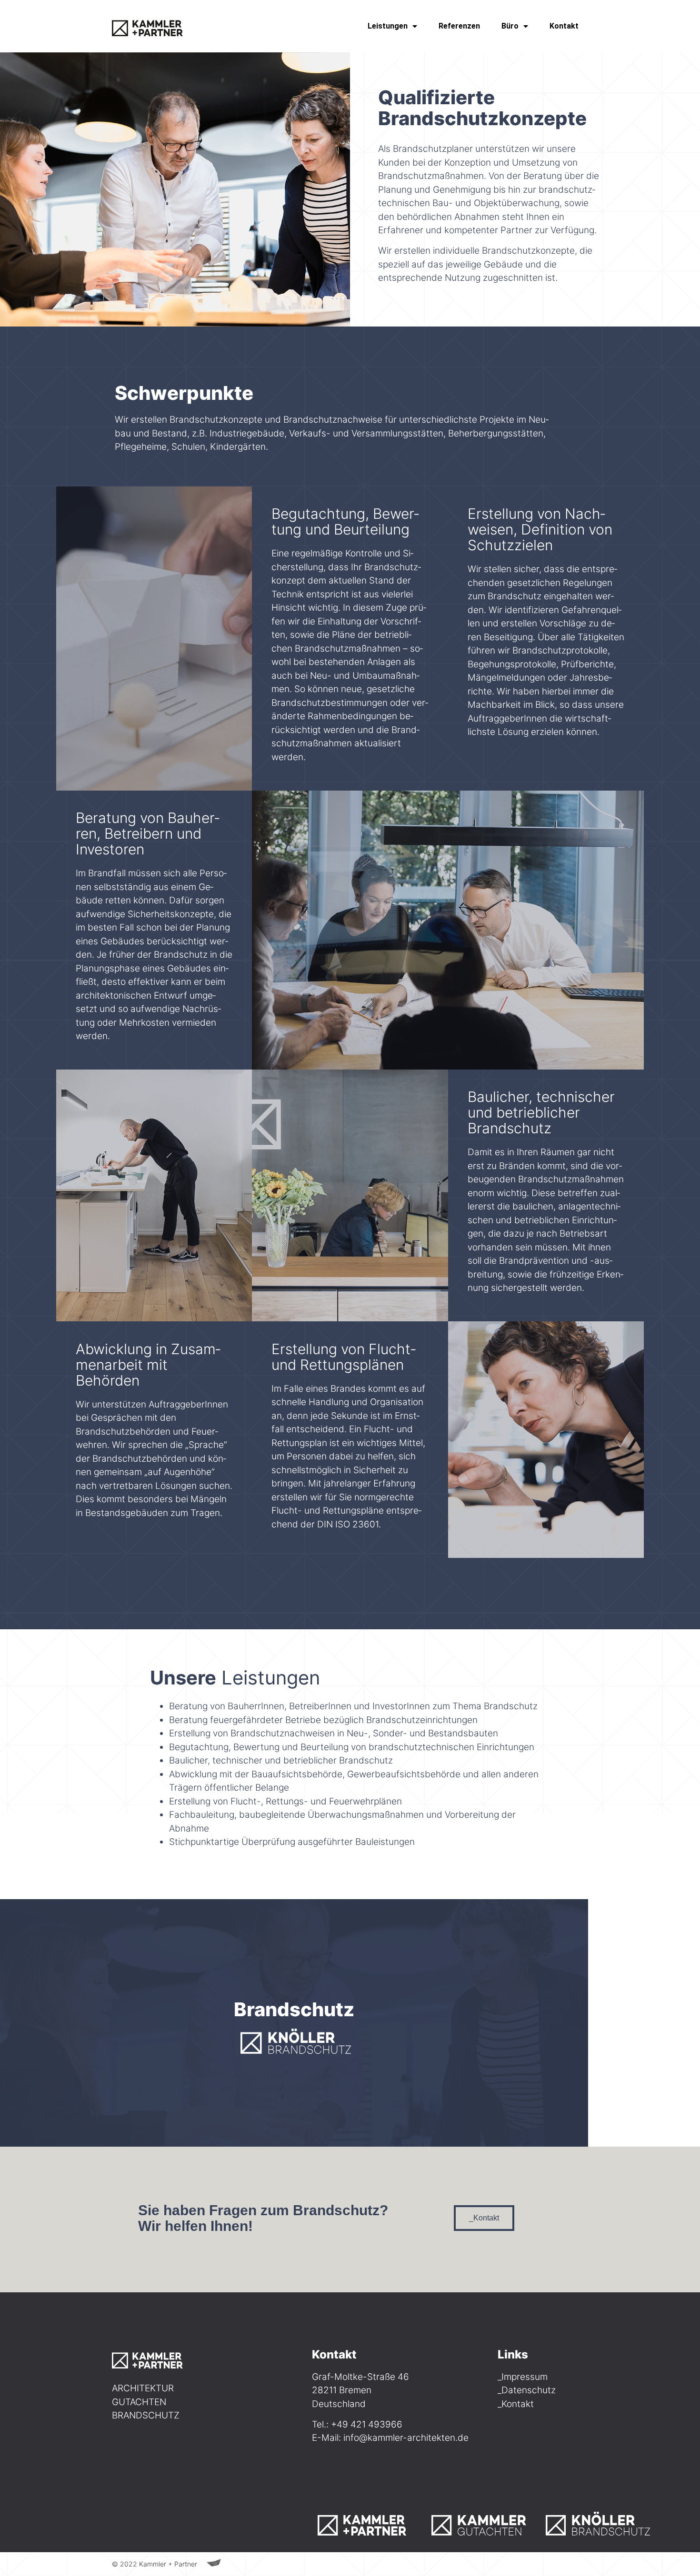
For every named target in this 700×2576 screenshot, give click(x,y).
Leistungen (388, 26)
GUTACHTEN (139, 2402)
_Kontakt (516, 2404)
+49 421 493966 (367, 2424)
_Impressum (523, 2377)
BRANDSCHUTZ (146, 2415)
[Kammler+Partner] (370, 2522)
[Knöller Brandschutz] (598, 2522)
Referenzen (459, 26)
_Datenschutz (527, 2390)
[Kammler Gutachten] (484, 2522)
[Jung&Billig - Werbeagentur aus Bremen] (214, 2563)
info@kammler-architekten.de (406, 2438)
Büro (510, 26)
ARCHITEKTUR (143, 2388)
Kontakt (564, 26)
